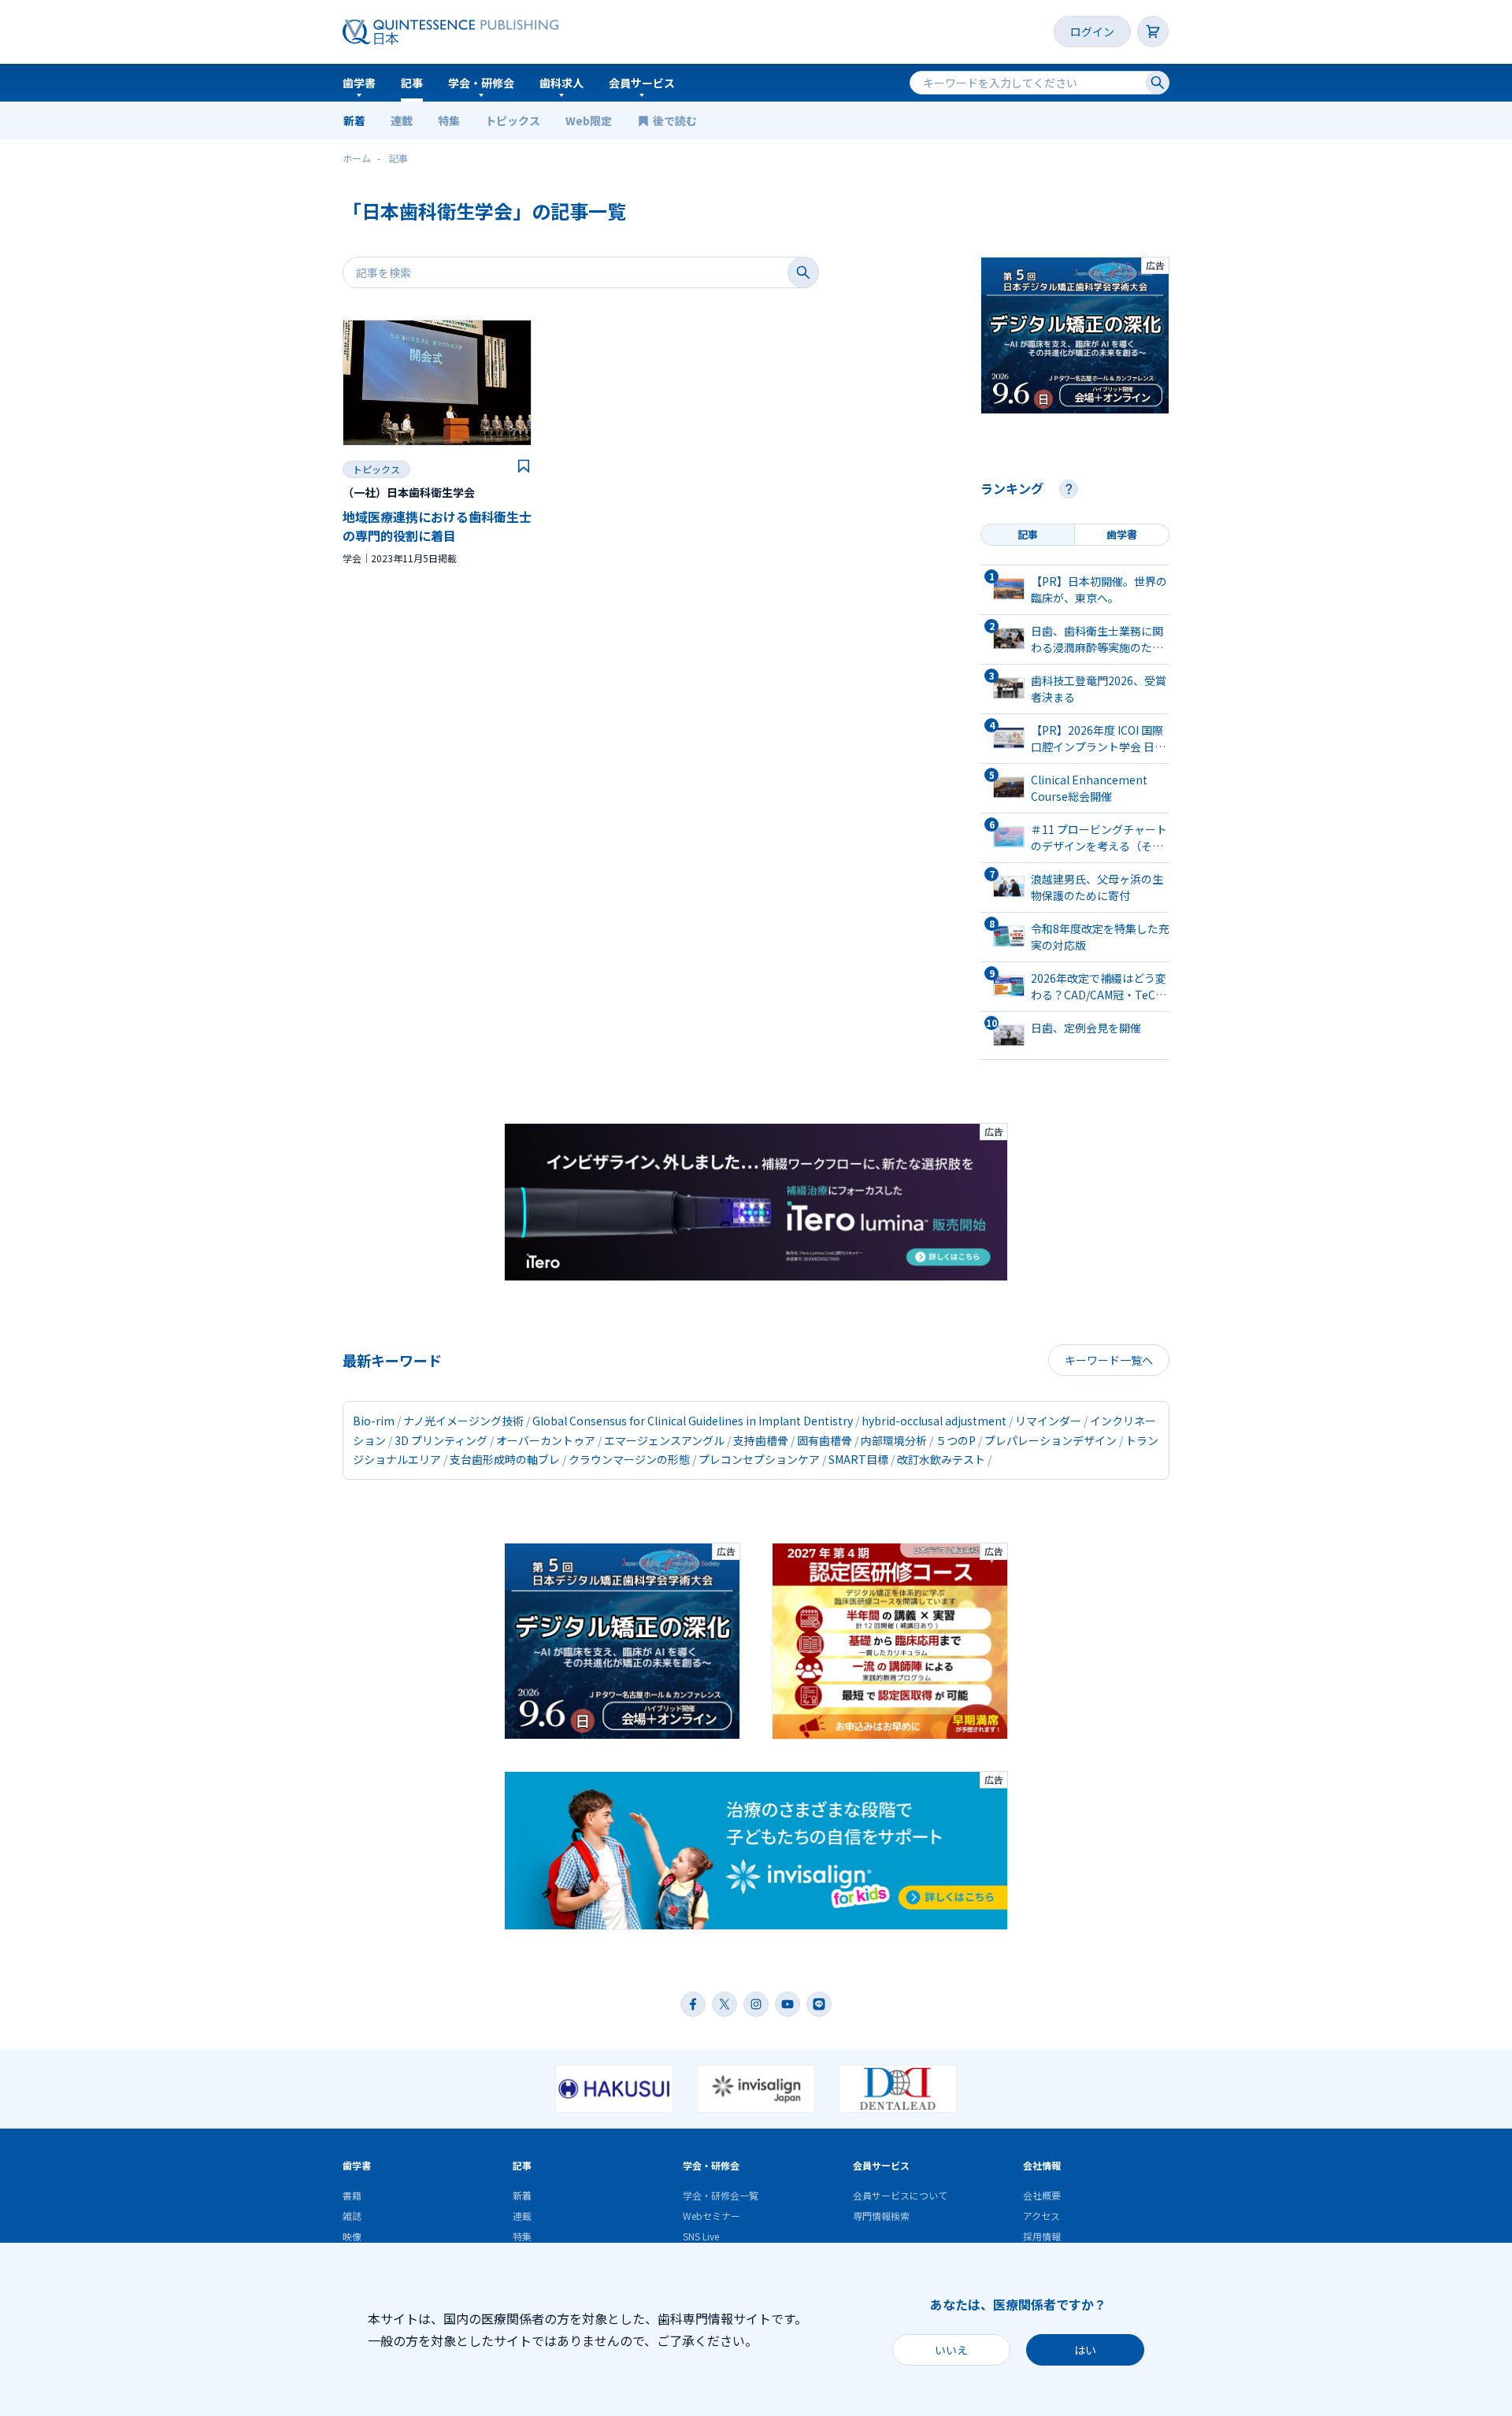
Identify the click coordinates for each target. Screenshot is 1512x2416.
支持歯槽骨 (761, 1440)
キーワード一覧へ (1109, 1360)
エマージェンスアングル (664, 1440)
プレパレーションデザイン (1051, 1440)
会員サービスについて (900, 2195)
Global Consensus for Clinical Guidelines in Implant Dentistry (693, 1421)
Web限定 (589, 120)
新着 (354, 120)
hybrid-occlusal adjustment (934, 1421)
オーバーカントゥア (546, 1440)
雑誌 (352, 2216)
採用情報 (1042, 2236)
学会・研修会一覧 (721, 2195)
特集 (449, 120)
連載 (402, 120)
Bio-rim (374, 1421)
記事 (412, 83)
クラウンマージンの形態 (629, 1459)
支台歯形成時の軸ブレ (505, 1459)
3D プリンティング (441, 1440)
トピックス (513, 120)
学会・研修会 (481, 83)
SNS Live (701, 2236)
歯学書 (359, 83)
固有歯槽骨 (825, 1440)
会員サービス (642, 83)
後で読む (676, 120)
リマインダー (1048, 1421)
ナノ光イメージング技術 (463, 1421)
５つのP (956, 1440)
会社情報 (1042, 2165)
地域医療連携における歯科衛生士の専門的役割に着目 (437, 526)
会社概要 (1042, 2195)
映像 (352, 2236)
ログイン (1092, 31)
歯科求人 (561, 83)
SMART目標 (858, 1459)
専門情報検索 (881, 2216)
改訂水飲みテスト (941, 1459)
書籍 (352, 2195)
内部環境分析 (894, 1440)
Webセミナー (712, 2216)
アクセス (1041, 2216)
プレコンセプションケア (759, 1459)
